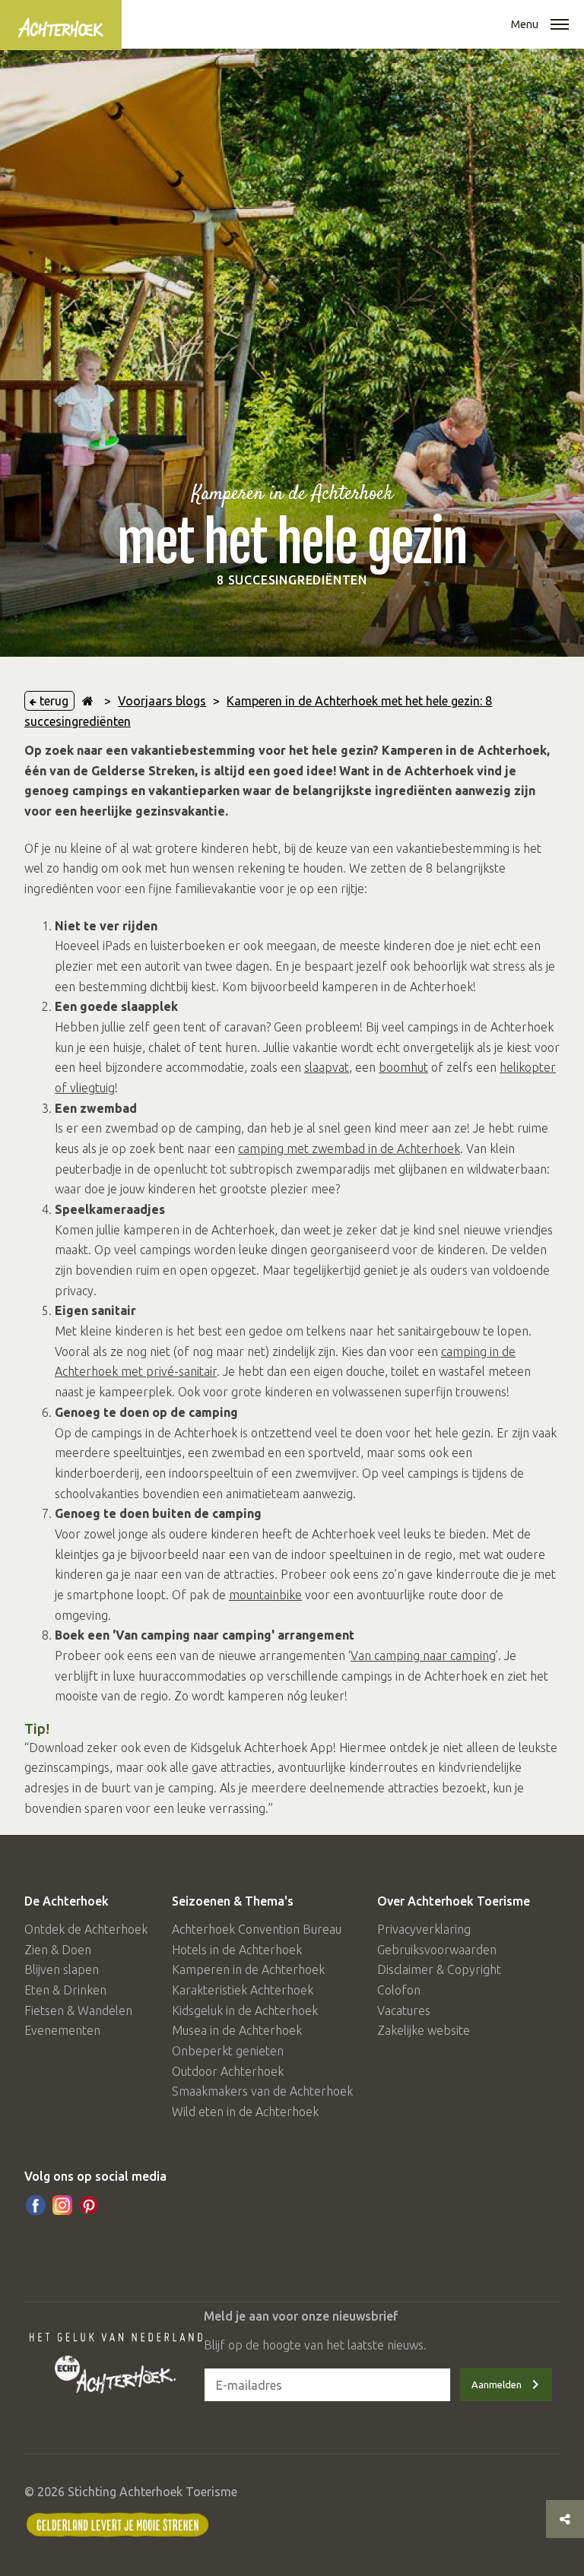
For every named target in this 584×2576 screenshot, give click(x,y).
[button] (560, 26)
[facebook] (36, 2205)
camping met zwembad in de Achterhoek (349, 1149)
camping (473, 1656)
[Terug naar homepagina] (88, 701)
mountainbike (265, 1595)
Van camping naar (400, 1656)
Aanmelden (497, 2384)
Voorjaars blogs (162, 701)
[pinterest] (89, 2205)
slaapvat (327, 1067)
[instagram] (62, 2205)
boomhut (403, 1067)
